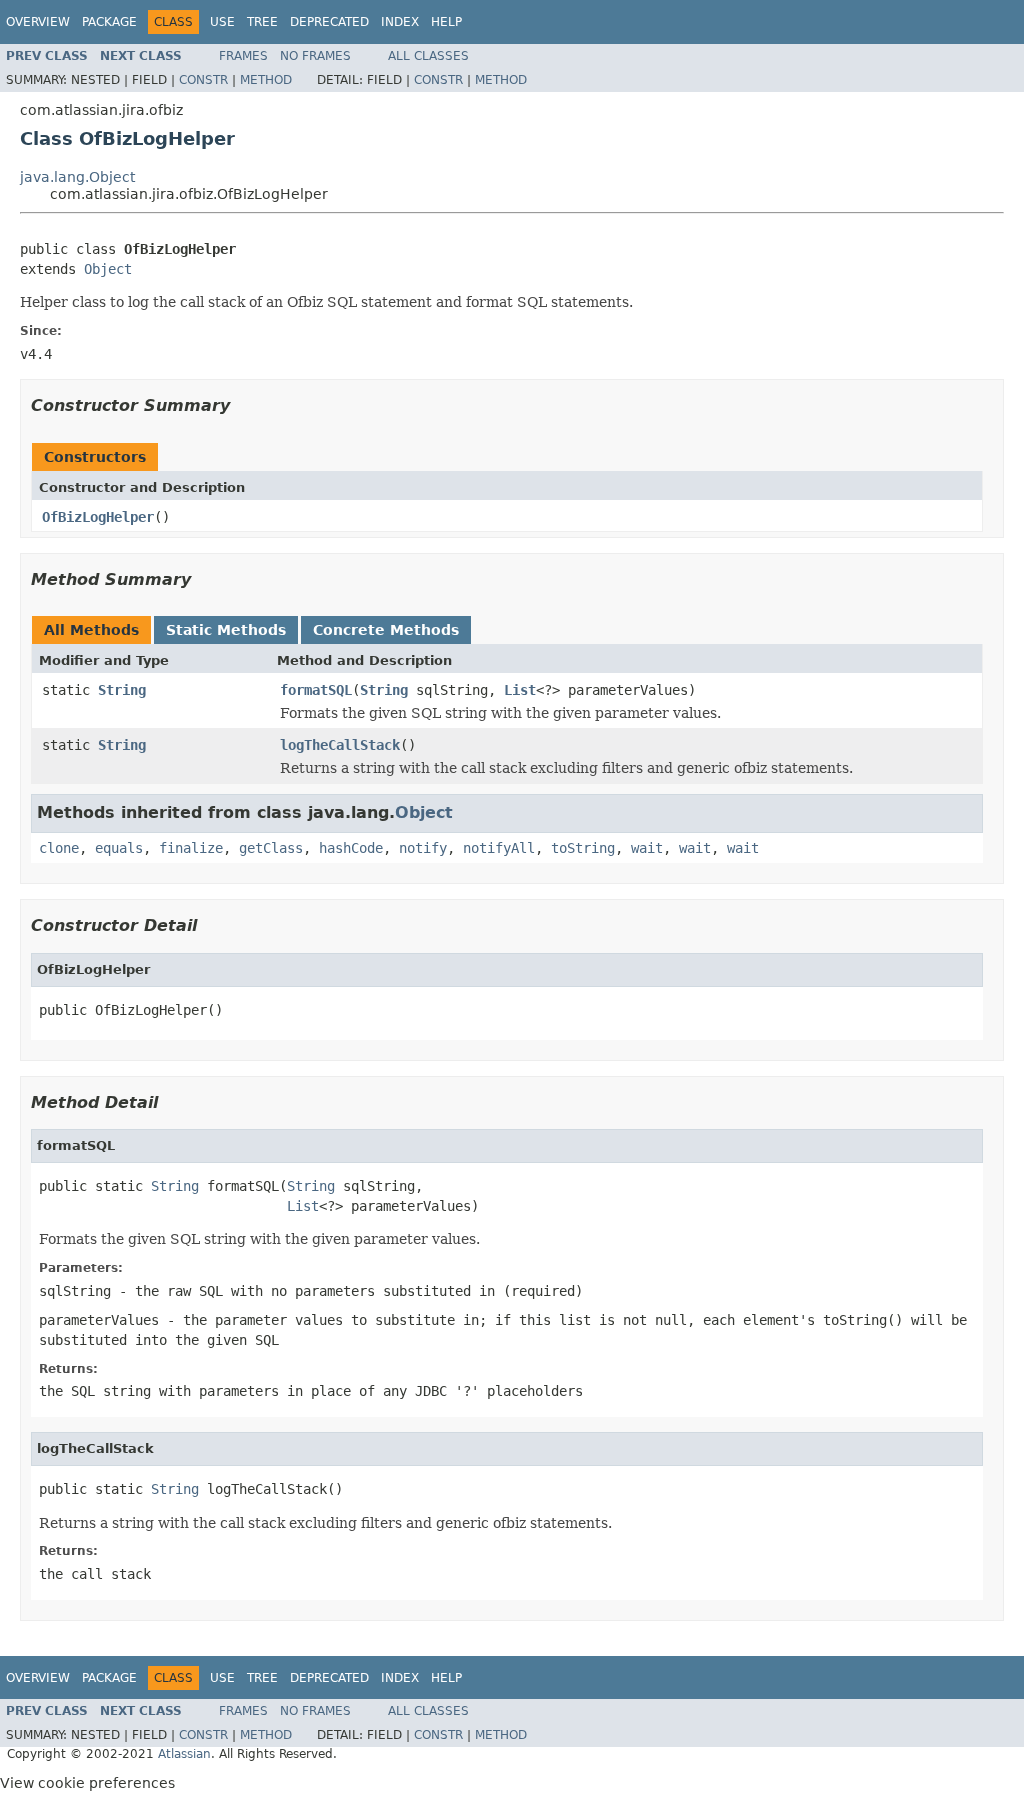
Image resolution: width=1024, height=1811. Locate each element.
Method (266, 80)
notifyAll (499, 848)
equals (119, 848)
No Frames (315, 56)
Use (222, 22)
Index (400, 22)
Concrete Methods (386, 630)
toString (583, 848)
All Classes (428, 56)
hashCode (351, 848)
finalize (191, 848)
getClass (271, 848)
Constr (203, 80)
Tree (262, 22)
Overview (38, 22)
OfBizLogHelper (98, 517)
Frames (243, 56)
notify (423, 848)
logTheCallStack (340, 745)
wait (647, 848)
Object (108, 269)
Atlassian (184, 1754)
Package (109, 22)
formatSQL (316, 690)
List (520, 690)
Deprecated (329, 22)
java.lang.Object (77, 177)
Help (446, 22)
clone (59, 848)
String (122, 690)
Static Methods (226, 630)
